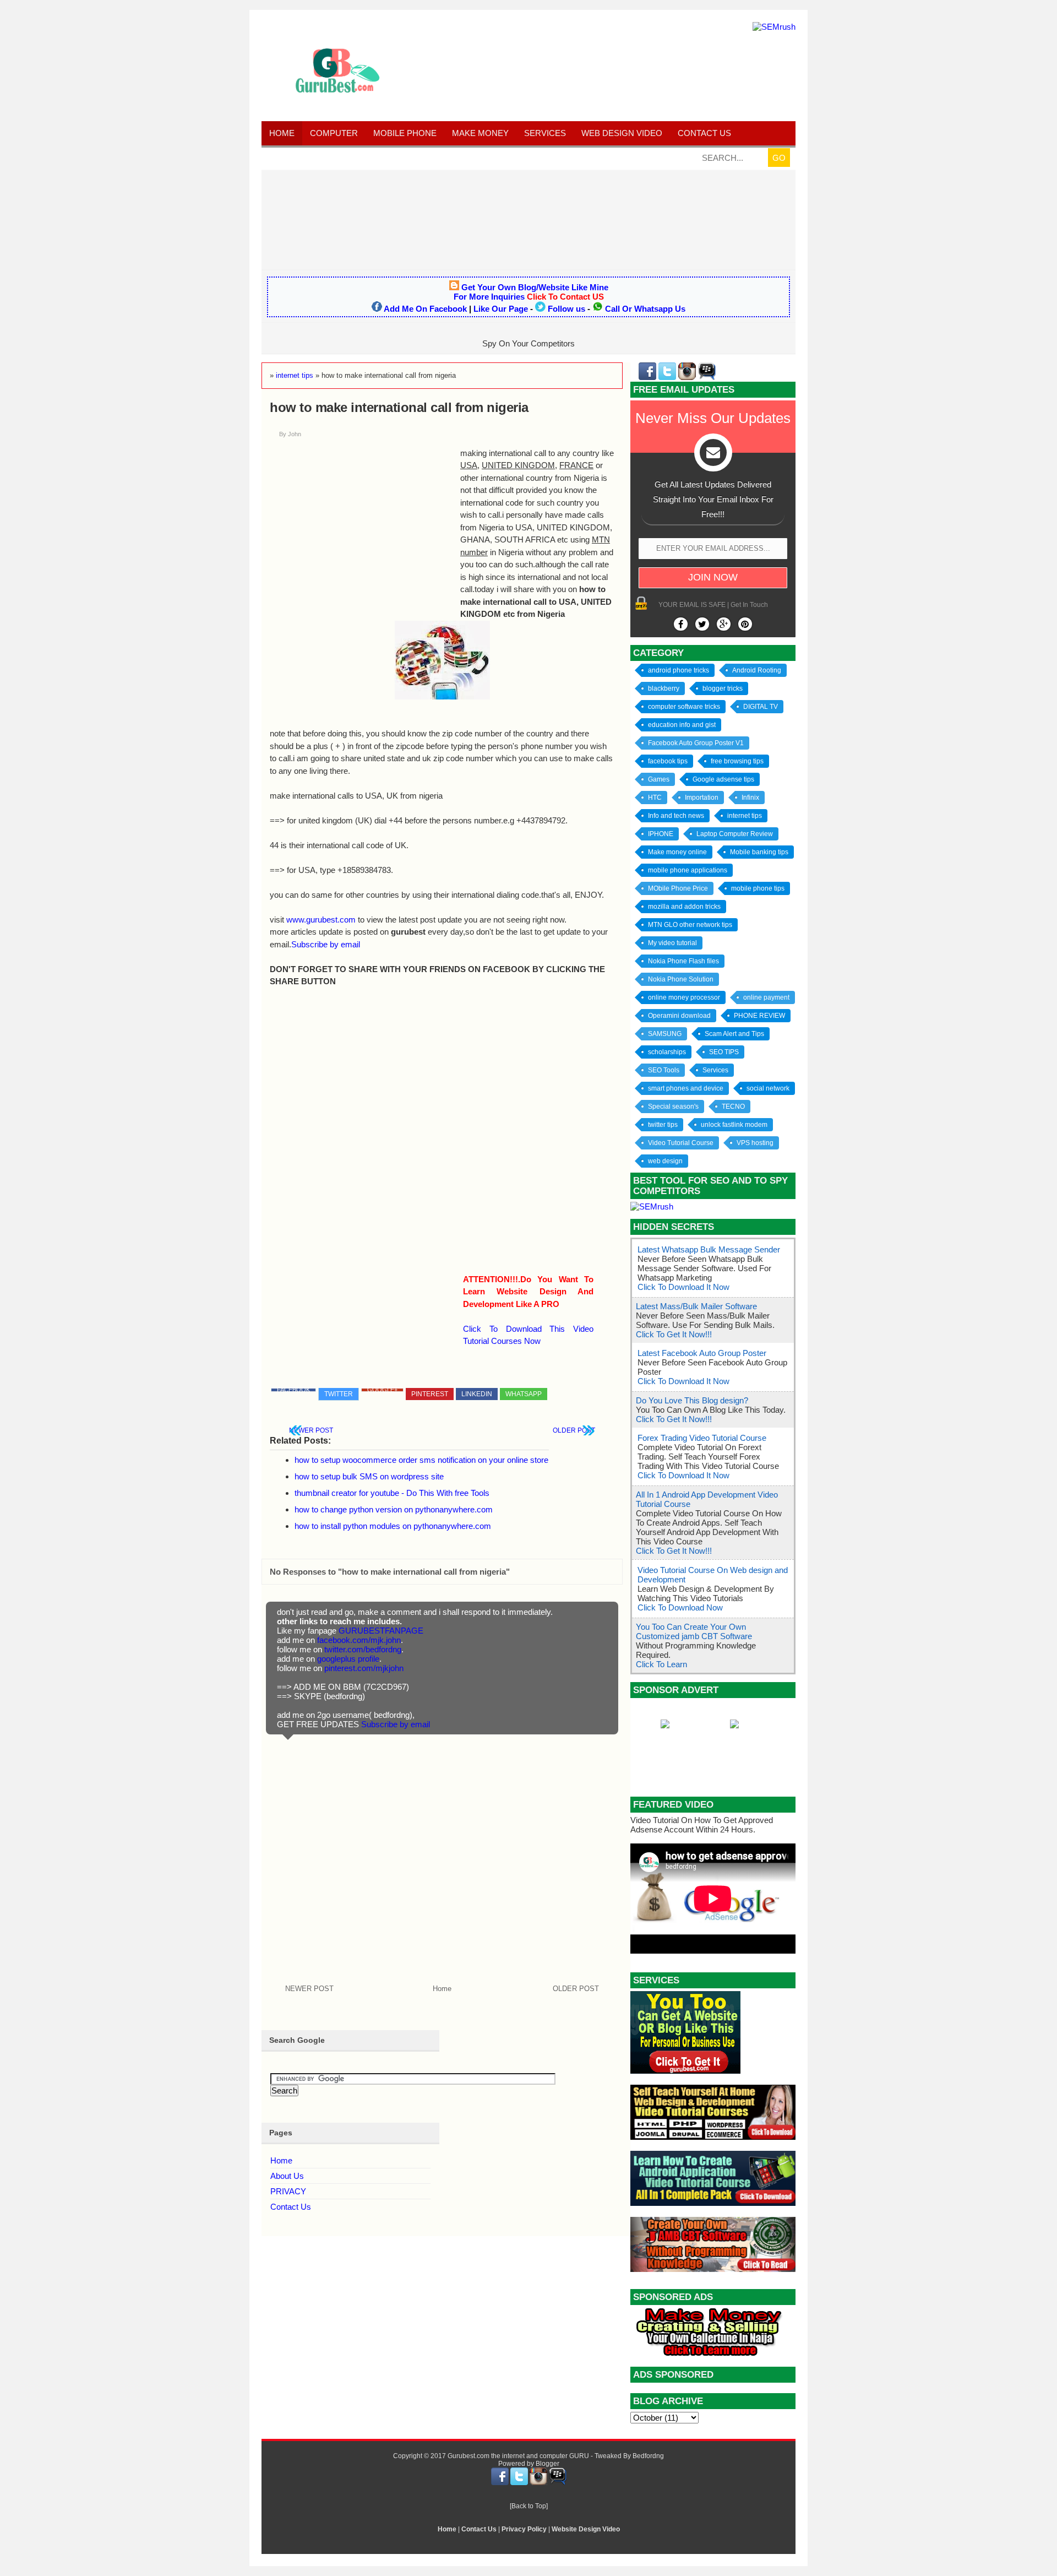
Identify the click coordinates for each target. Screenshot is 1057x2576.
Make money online (677, 852)
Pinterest (430, 1394)
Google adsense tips (723, 779)
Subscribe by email (326, 944)
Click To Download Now (680, 1607)
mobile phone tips (758, 888)
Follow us (566, 309)
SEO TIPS (724, 1052)
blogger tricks (723, 688)
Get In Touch (749, 605)
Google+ (382, 1390)
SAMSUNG (665, 1034)
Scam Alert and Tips (734, 1034)
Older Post (574, 1430)
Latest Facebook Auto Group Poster (702, 1353)
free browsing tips (737, 761)
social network (768, 1088)
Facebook (293, 1390)
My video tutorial (672, 943)
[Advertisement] (528, 219)
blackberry (664, 688)
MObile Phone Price (678, 888)
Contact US (704, 133)
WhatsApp (524, 1394)
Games (659, 779)
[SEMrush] (774, 27)
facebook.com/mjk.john (359, 1640)
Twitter (339, 1394)
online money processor (684, 997)
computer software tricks (684, 707)
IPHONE (661, 834)
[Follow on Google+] (724, 624)
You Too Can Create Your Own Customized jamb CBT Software (694, 1631)
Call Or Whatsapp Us (645, 309)
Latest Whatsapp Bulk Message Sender (709, 1249)
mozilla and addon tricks (684, 907)
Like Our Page (501, 309)
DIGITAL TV (761, 707)
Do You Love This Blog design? (692, 1400)
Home (282, 133)
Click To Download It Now (683, 1287)
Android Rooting (757, 670)
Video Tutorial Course (681, 1143)
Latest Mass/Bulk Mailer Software (696, 1306)
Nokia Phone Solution (681, 979)
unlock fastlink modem (734, 1125)
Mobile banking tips (759, 852)
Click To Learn (661, 1664)
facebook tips (668, 761)
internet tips (745, 816)
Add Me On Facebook (425, 309)
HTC (655, 798)
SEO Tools (664, 1070)
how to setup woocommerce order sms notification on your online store (421, 1460)
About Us (287, 2176)
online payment (766, 997)
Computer (334, 133)
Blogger (547, 2464)
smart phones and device (686, 1088)
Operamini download (679, 1016)
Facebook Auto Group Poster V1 (696, 743)
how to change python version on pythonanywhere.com (394, 1509)
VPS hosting (755, 1143)
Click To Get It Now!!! (674, 1334)
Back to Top (529, 2506)
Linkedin (477, 1394)
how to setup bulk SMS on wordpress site (369, 1476)
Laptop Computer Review (735, 834)
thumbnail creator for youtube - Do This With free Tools (392, 1493)
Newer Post (311, 1430)
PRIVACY (288, 2191)
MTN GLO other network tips (690, 925)
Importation (702, 798)
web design (665, 1161)
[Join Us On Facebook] (681, 624)
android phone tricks (679, 670)
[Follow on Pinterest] (745, 624)
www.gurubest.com (321, 920)
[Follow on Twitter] (702, 624)
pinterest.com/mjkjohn (364, 1668)
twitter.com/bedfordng (363, 1649)
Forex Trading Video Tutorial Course (702, 1438)
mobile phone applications (688, 870)
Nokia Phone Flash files (683, 961)
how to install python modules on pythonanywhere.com (393, 1526)
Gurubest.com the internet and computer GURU (518, 2456)
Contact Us (291, 2207)
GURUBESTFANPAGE (381, 1631)
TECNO (733, 1107)
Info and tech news (676, 816)
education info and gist (682, 725)
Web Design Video (622, 133)
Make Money (480, 133)
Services (545, 133)
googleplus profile (348, 1659)
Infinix (750, 798)
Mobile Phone (405, 133)
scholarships (667, 1052)
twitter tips (663, 1125)
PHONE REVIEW (759, 1016)
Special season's (673, 1107)
